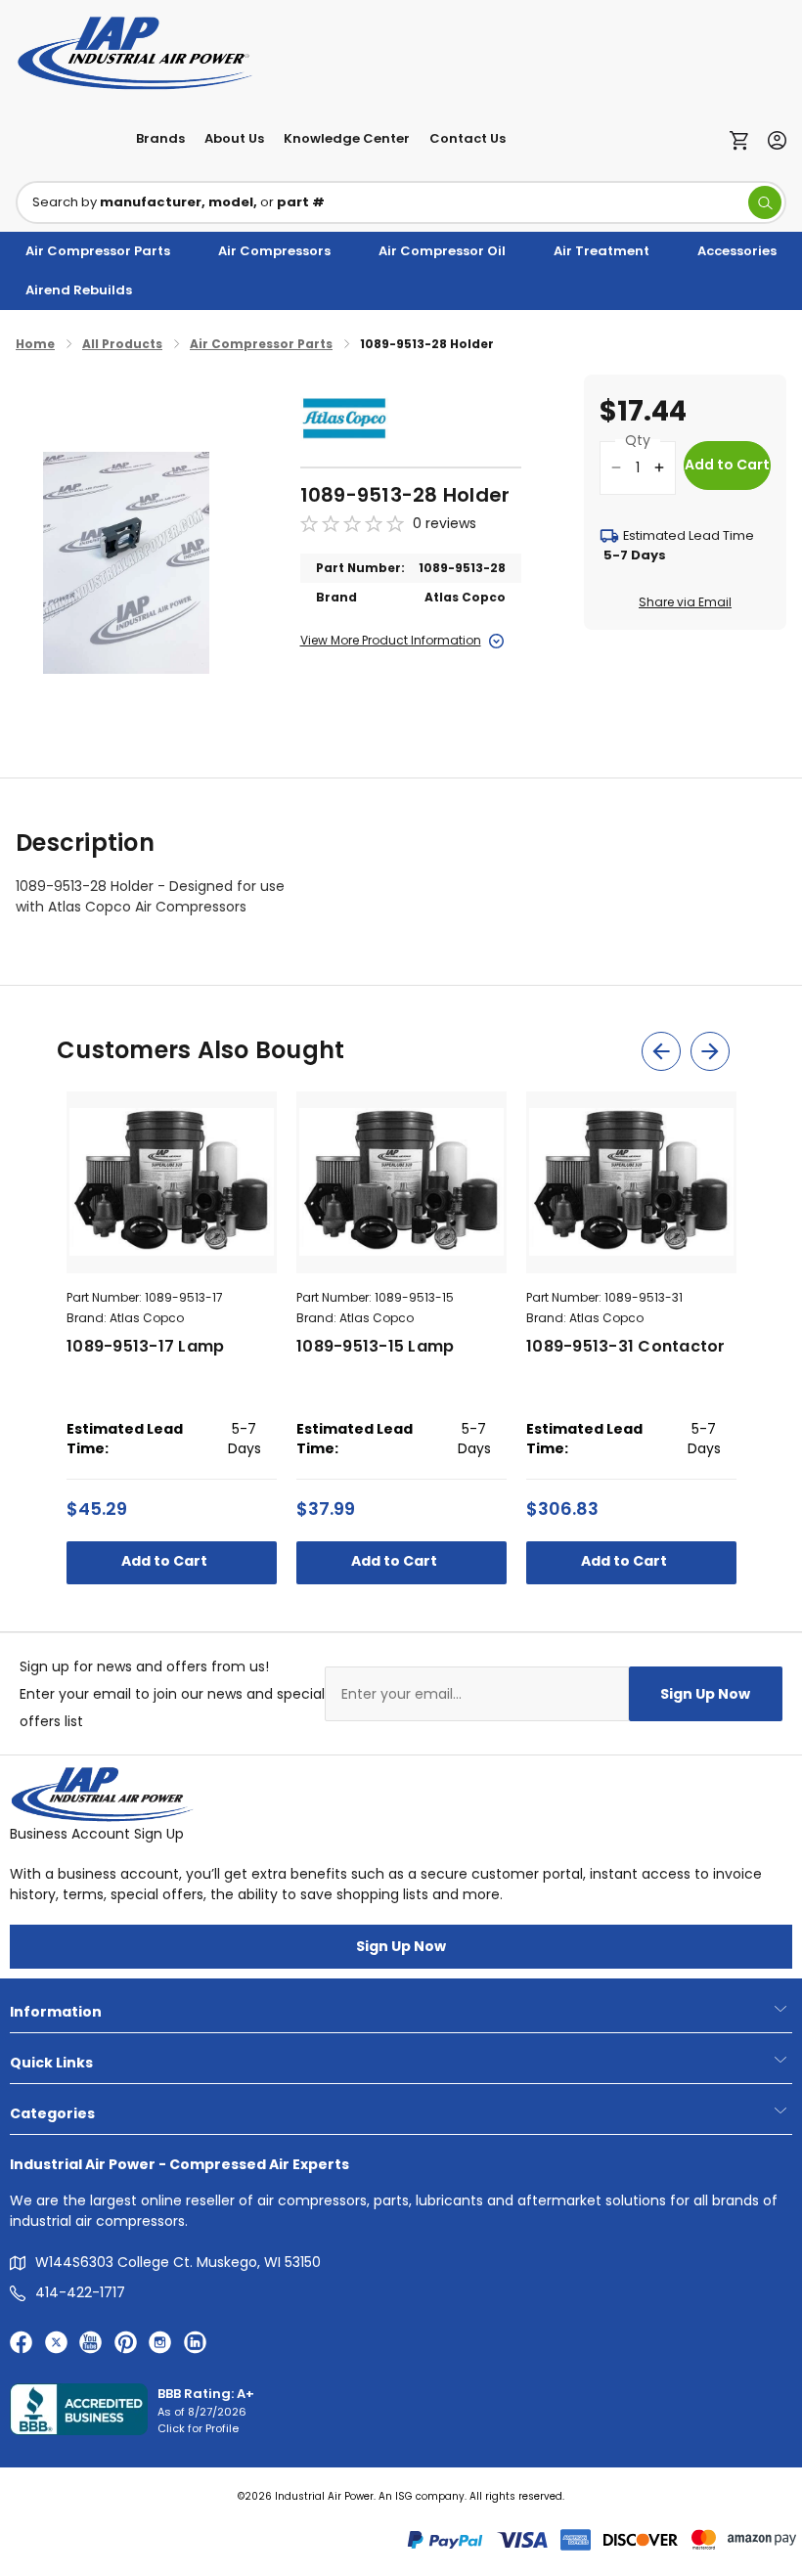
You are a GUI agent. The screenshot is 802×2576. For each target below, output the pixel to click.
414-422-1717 (80, 2292)
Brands (160, 138)
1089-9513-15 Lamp (375, 1346)
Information (56, 2012)
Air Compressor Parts (98, 251)
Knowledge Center (347, 138)
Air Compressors (274, 251)
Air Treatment (601, 251)
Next (710, 1051)
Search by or (178, 202)
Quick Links (51, 2063)
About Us (234, 138)
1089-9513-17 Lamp (145, 1346)
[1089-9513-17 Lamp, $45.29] (172, 1182)
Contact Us (468, 138)
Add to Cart (166, 1561)
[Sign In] (772, 138)
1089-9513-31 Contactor (626, 1346)
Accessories (737, 251)
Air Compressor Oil (442, 251)
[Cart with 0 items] (744, 139)
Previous (661, 1051)
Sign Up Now (705, 1694)
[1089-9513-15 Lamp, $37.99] (401, 1182)
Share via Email (685, 602)
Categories (52, 2113)
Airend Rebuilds (79, 290)
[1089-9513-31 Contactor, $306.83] (631, 1182)
